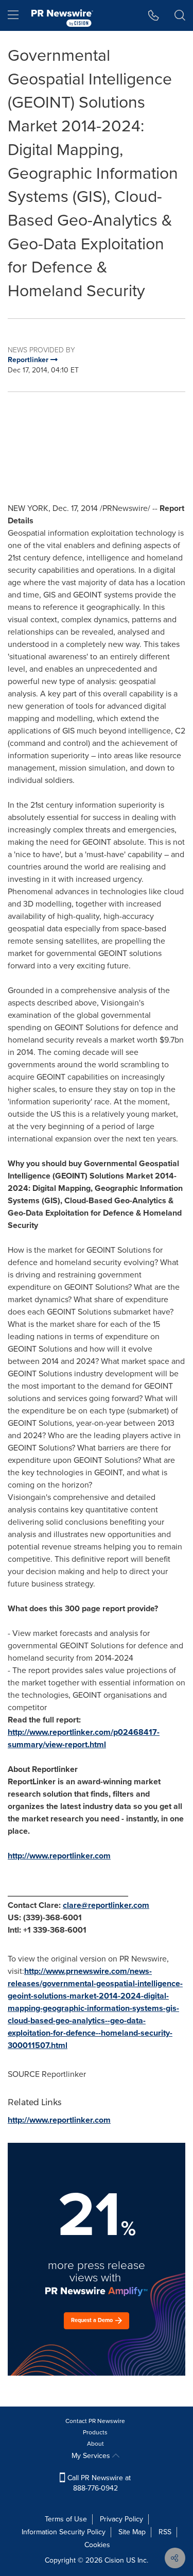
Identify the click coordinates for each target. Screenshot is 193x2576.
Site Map (132, 2532)
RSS (165, 2532)
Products (95, 2432)
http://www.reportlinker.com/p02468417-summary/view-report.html (84, 1738)
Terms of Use (66, 2519)
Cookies (97, 2545)
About (95, 2444)
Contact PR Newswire (95, 2421)
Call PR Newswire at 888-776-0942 (98, 2483)
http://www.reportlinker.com (59, 1856)
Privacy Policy (121, 2519)
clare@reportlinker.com (106, 1905)
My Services (92, 2456)
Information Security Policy (64, 2532)
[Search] (180, 15)
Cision (114, 2560)
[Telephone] (154, 15)
